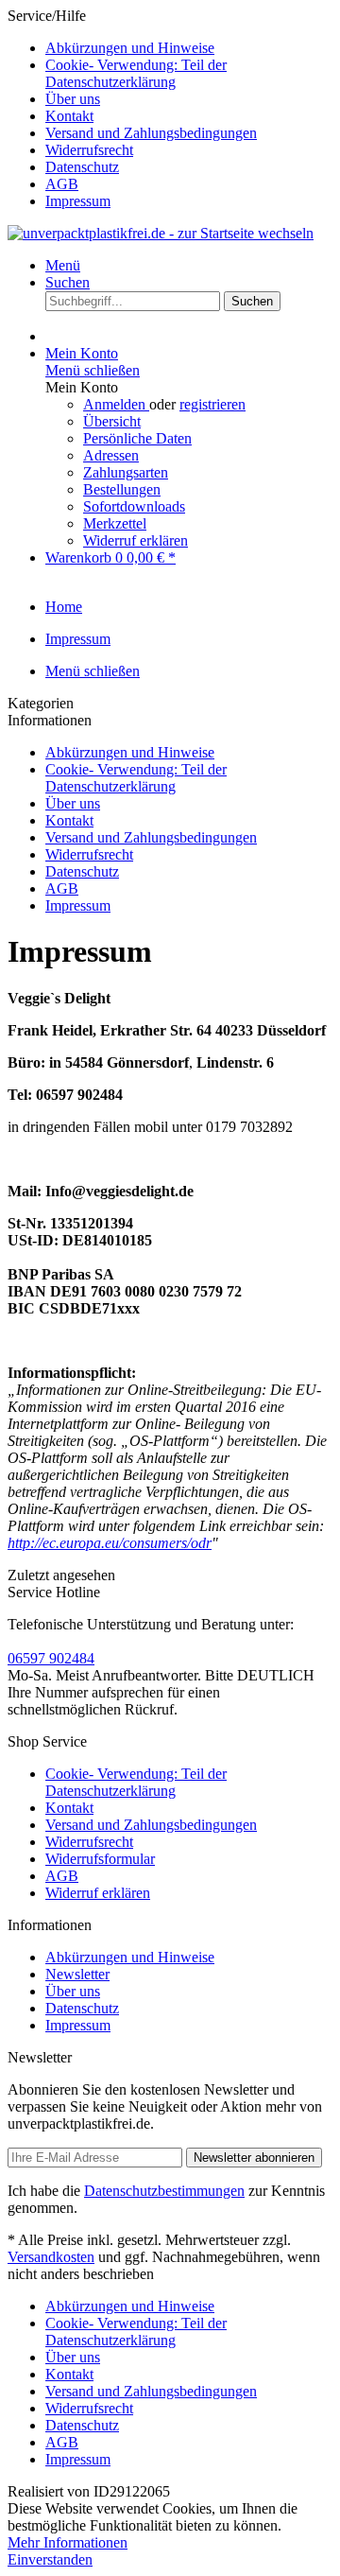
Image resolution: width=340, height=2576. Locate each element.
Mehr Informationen (68, 2542)
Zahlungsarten (126, 472)
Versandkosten (51, 2257)
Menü (63, 265)
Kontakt (69, 116)
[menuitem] (189, 48)
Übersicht (112, 421)
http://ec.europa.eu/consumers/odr (110, 1543)
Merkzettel (115, 523)
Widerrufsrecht (89, 150)
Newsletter (77, 1974)
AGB (62, 184)
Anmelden (116, 404)
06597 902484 (51, 1658)
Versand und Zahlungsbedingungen (151, 133)
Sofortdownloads (134, 506)
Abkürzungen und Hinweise (130, 48)
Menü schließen (93, 370)
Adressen (111, 455)
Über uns (73, 99)
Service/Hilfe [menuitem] (132, 108)
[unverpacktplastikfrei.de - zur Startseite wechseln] (161, 233)
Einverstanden (50, 2559)
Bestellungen (122, 489)
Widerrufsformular (100, 1859)
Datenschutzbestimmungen (164, 2191)
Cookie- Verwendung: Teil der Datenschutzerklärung (136, 73)
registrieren (212, 404)
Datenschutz (82, 167)
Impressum (78, 201)
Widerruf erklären (136, 540)
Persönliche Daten (137, 438)
